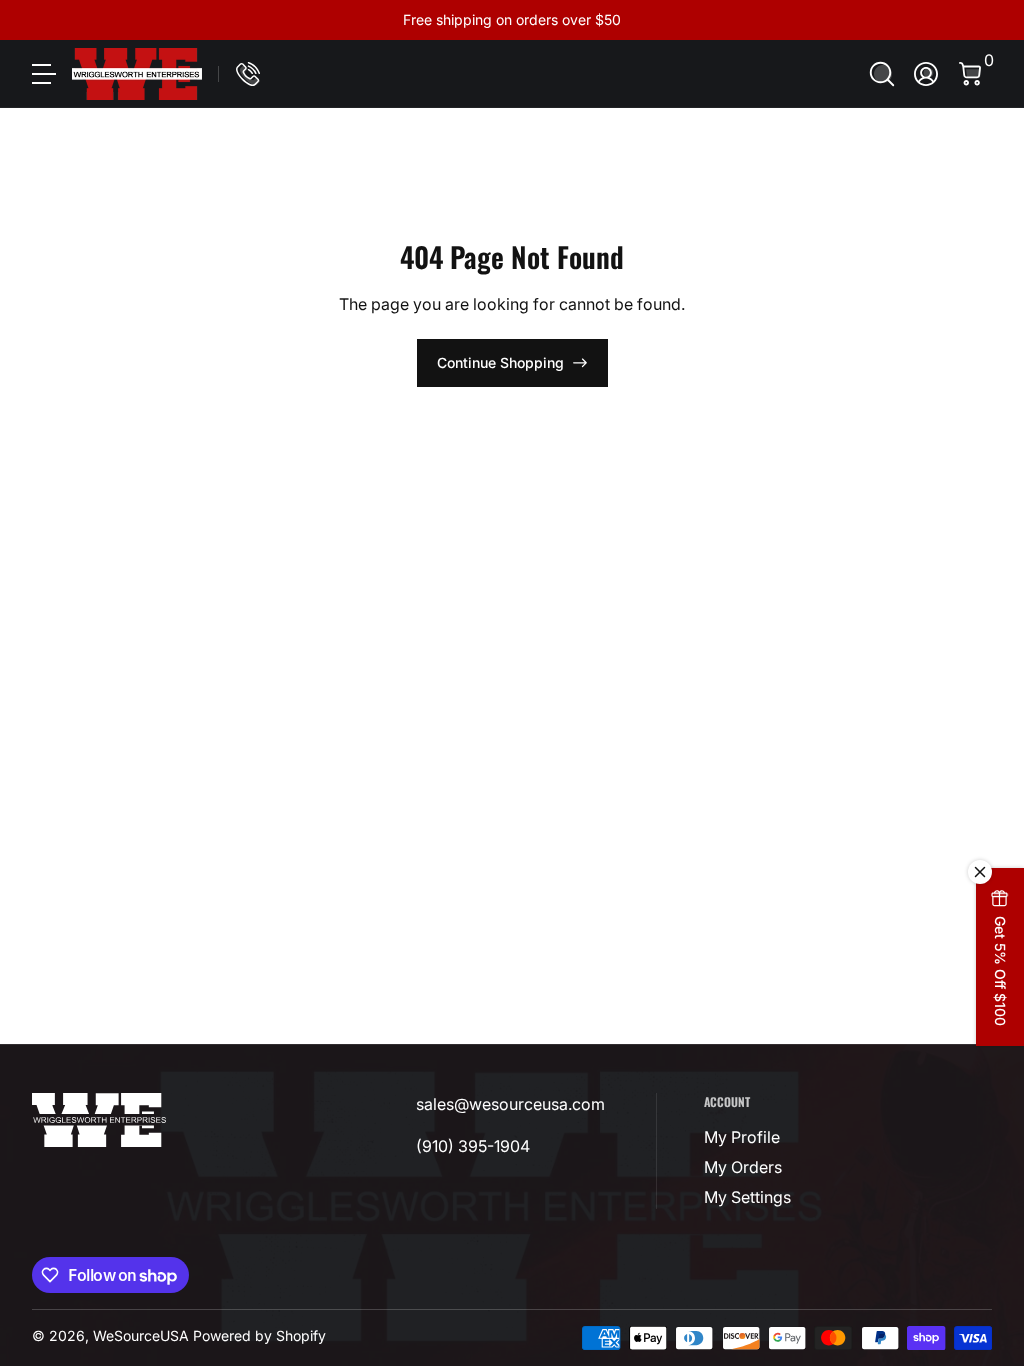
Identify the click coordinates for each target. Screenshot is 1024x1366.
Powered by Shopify (259, 1335)
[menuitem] (768, 1137)
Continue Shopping (500, 362)
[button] (882, 74)
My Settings (747, 1197)
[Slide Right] (816, 20)
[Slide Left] (208, 20)
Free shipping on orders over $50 (512, 19)
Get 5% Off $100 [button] (1000, 971)
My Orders (743, 1167)
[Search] (882, 74)
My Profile (742, 1137)
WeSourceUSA (141, 1335)
